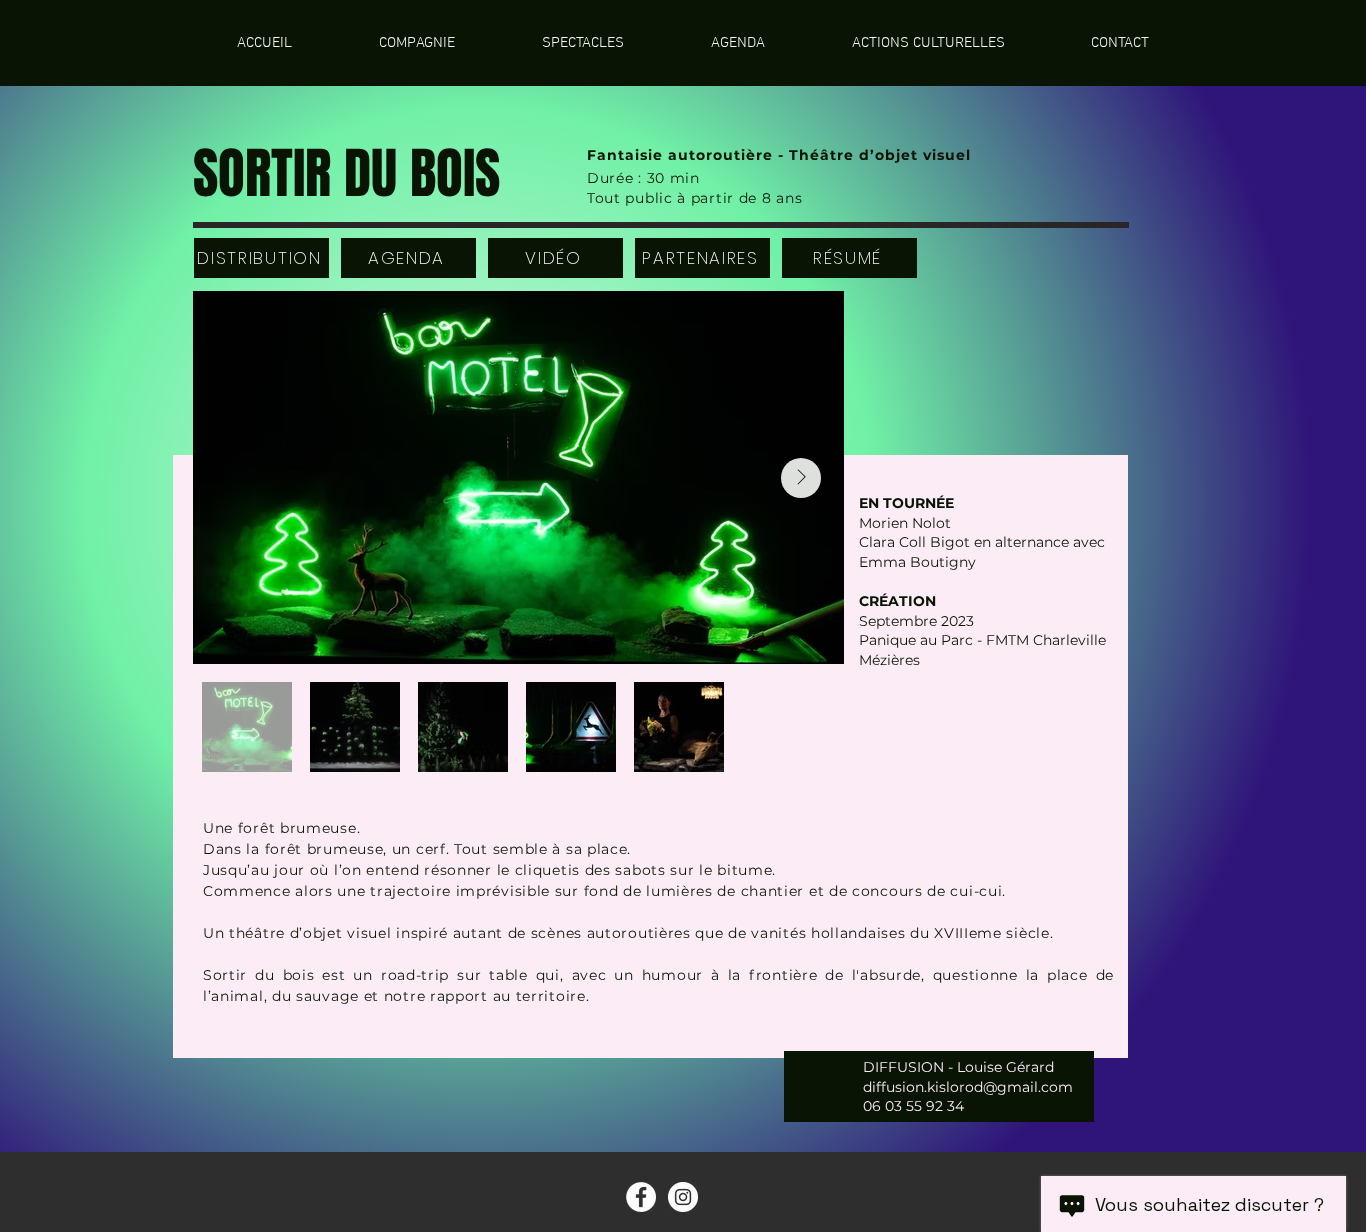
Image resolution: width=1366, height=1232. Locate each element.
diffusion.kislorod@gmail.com (968, 1087)
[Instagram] (683, 1197)
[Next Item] (801, 478)
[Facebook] (641, 1197)
